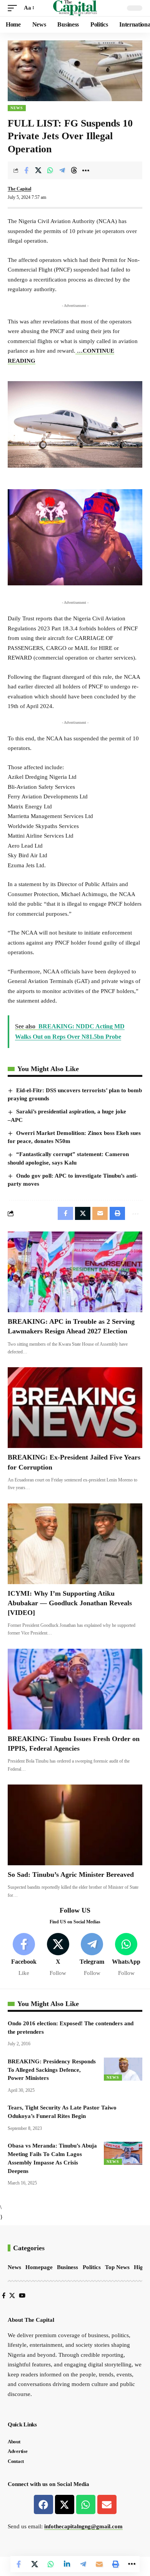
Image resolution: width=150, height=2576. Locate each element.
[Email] (99, 2564)
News (17, 108)
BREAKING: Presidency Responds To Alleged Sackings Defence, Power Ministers (52, 2070)
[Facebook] (24, 1955)
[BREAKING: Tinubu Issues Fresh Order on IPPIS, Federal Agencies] (75, 1689)
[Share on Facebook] (26, 170)
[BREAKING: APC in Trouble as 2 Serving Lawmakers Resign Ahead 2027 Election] (75, 1272)
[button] (14, 8)
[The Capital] (75, 8)
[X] (58, 1955)
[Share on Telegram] (62, 170)
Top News (117, 2267)
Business (67, 2267)
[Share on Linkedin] (67, 2564)
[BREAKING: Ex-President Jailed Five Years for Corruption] (75, 1408)
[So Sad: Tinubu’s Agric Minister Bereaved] (75, 1825)
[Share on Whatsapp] (50, 170)
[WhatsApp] (126, 1955)
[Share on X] (38, 170)
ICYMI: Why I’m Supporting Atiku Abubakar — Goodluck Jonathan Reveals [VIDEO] (70, 1603)
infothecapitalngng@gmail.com (83, 2526)
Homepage (39, 2267)
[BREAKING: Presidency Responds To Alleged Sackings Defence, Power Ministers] (123, 2069)
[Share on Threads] (74, 170)
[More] (86, 170)
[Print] (115, 2564)
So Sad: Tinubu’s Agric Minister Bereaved (71, 1875)
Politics (92, 2267)
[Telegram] (92, 1955)
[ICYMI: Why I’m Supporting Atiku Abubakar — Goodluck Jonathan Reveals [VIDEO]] (75, 1544)
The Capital (19, 189)
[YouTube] (22, 2296)
